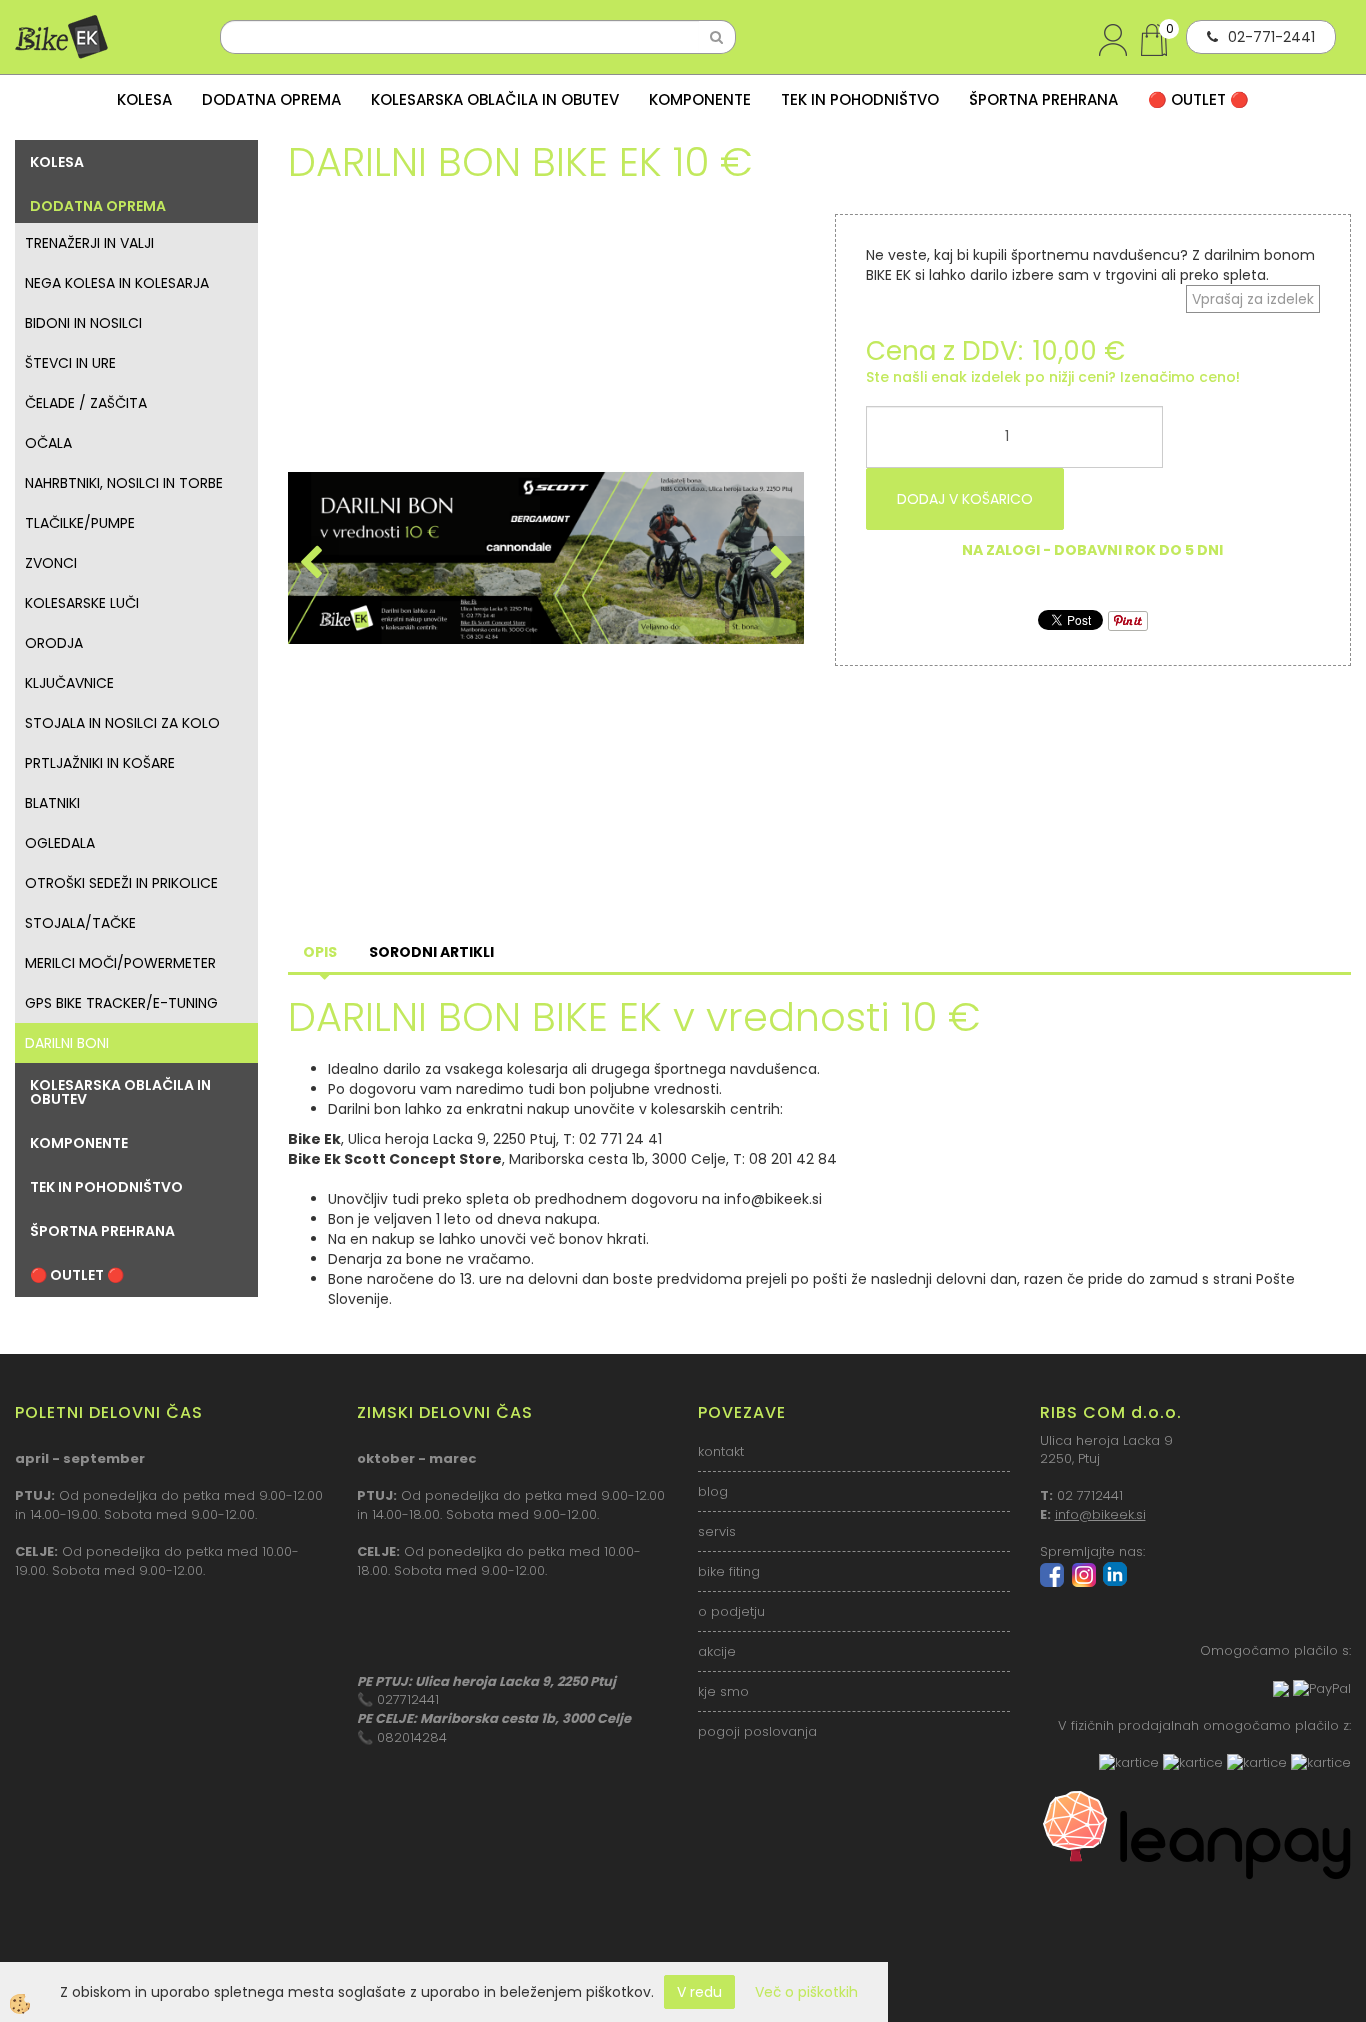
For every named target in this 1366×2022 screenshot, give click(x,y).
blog (713, 1491)
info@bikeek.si (1100, 1514)
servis (717, 1531)
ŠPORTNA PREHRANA (1043, 99)
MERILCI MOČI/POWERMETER (120, 963)
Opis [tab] (320, 952)
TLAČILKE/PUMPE (80, 523)
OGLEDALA (60, 843)
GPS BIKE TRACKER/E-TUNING (121, 1003)
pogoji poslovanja (757, 1731)
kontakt (721, 1451)
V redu (699, 1992)
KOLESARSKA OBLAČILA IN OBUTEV (495, 99)
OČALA (48, 443)
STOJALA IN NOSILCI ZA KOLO (122, 723)
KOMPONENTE (700, 99)
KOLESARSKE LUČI (82, 603)
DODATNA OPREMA (271, 99)
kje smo (723, 1691)
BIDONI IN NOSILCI (83, 323)
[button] (779, 564)
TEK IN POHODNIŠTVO (860, 99)
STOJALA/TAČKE (80, 923)
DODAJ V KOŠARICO (965, 499)
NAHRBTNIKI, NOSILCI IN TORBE (124, 483)
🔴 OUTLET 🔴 (1198, 99)
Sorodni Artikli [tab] (431, 952)
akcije (717, 1651)
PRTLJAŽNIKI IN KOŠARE (100, 763)
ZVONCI (51, 563)
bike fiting (729, 1571)
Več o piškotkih (806, 1992)
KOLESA (144, 99)
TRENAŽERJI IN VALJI (89, 243)
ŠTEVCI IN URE (70, 363)
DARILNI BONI (67, 1043)
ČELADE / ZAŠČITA (86, 403)
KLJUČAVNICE (69, 683)
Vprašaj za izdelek (1253, 299)
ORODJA (54, 643)
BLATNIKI (52, 803)
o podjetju (731, 1611)
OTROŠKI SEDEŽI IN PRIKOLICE (121, 883)
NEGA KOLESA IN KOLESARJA (117, 283)
